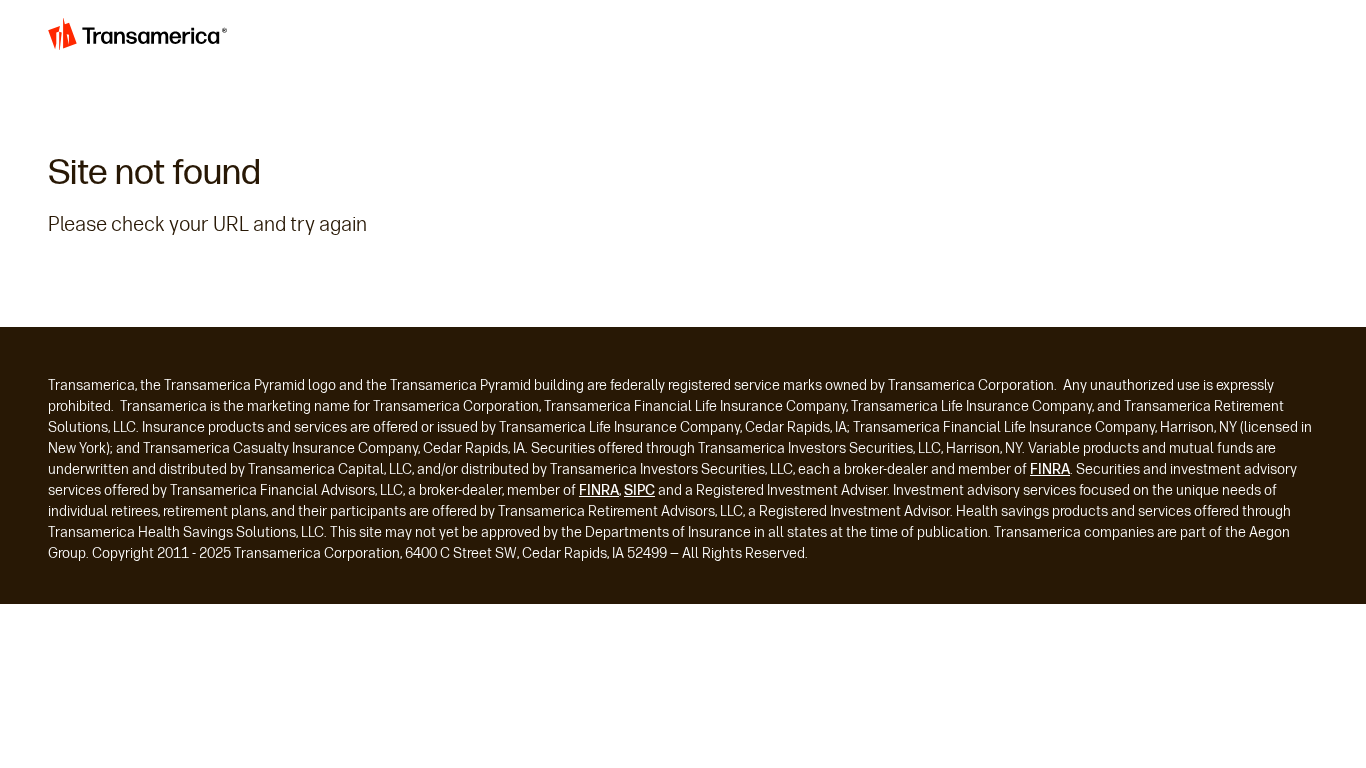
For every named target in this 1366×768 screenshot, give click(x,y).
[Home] (140, 39)
